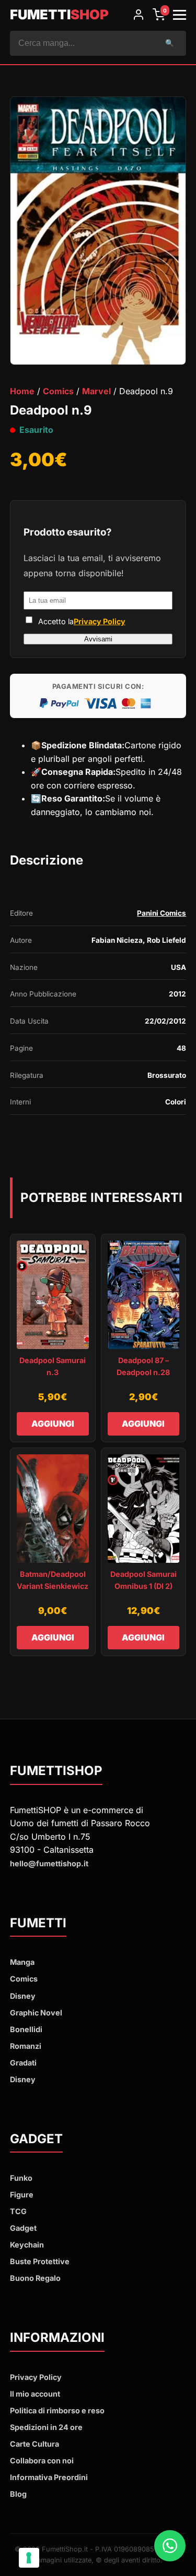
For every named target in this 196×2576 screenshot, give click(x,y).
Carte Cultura (34, 2444)
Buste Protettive (40, 2261)
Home (22, 391)
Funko (21, 2178)
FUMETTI (59, 14)
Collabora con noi (42, 2460)
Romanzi (26, 2046)
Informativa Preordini (49, 2477)
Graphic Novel (36, 2013)
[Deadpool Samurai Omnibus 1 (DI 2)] (144, 1509)
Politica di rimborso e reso (57, 2410)
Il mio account (35, 2394)
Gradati (23, 2063)
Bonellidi (26, 2029)
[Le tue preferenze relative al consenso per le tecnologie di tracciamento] (29, 2558)
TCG (18, 2211)
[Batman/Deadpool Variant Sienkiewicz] (53, 1509)
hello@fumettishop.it (49, 1863)
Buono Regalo (35, 2278)
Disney (23, 1996)
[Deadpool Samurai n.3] (53, 1295)
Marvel (96, 391)
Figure (22, 2195)
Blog (18, 2494)
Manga (22, 1962)
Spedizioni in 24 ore (46, 2427)
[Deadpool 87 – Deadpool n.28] (144, 1295)
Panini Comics (162, 913)
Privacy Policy (100, 621)
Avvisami (98, 639)
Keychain (27, 2245)
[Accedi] (139, 15)
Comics (58, 391)
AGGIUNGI (53, 1424)
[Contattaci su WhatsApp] (170, 2548)
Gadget (23, 2228)
